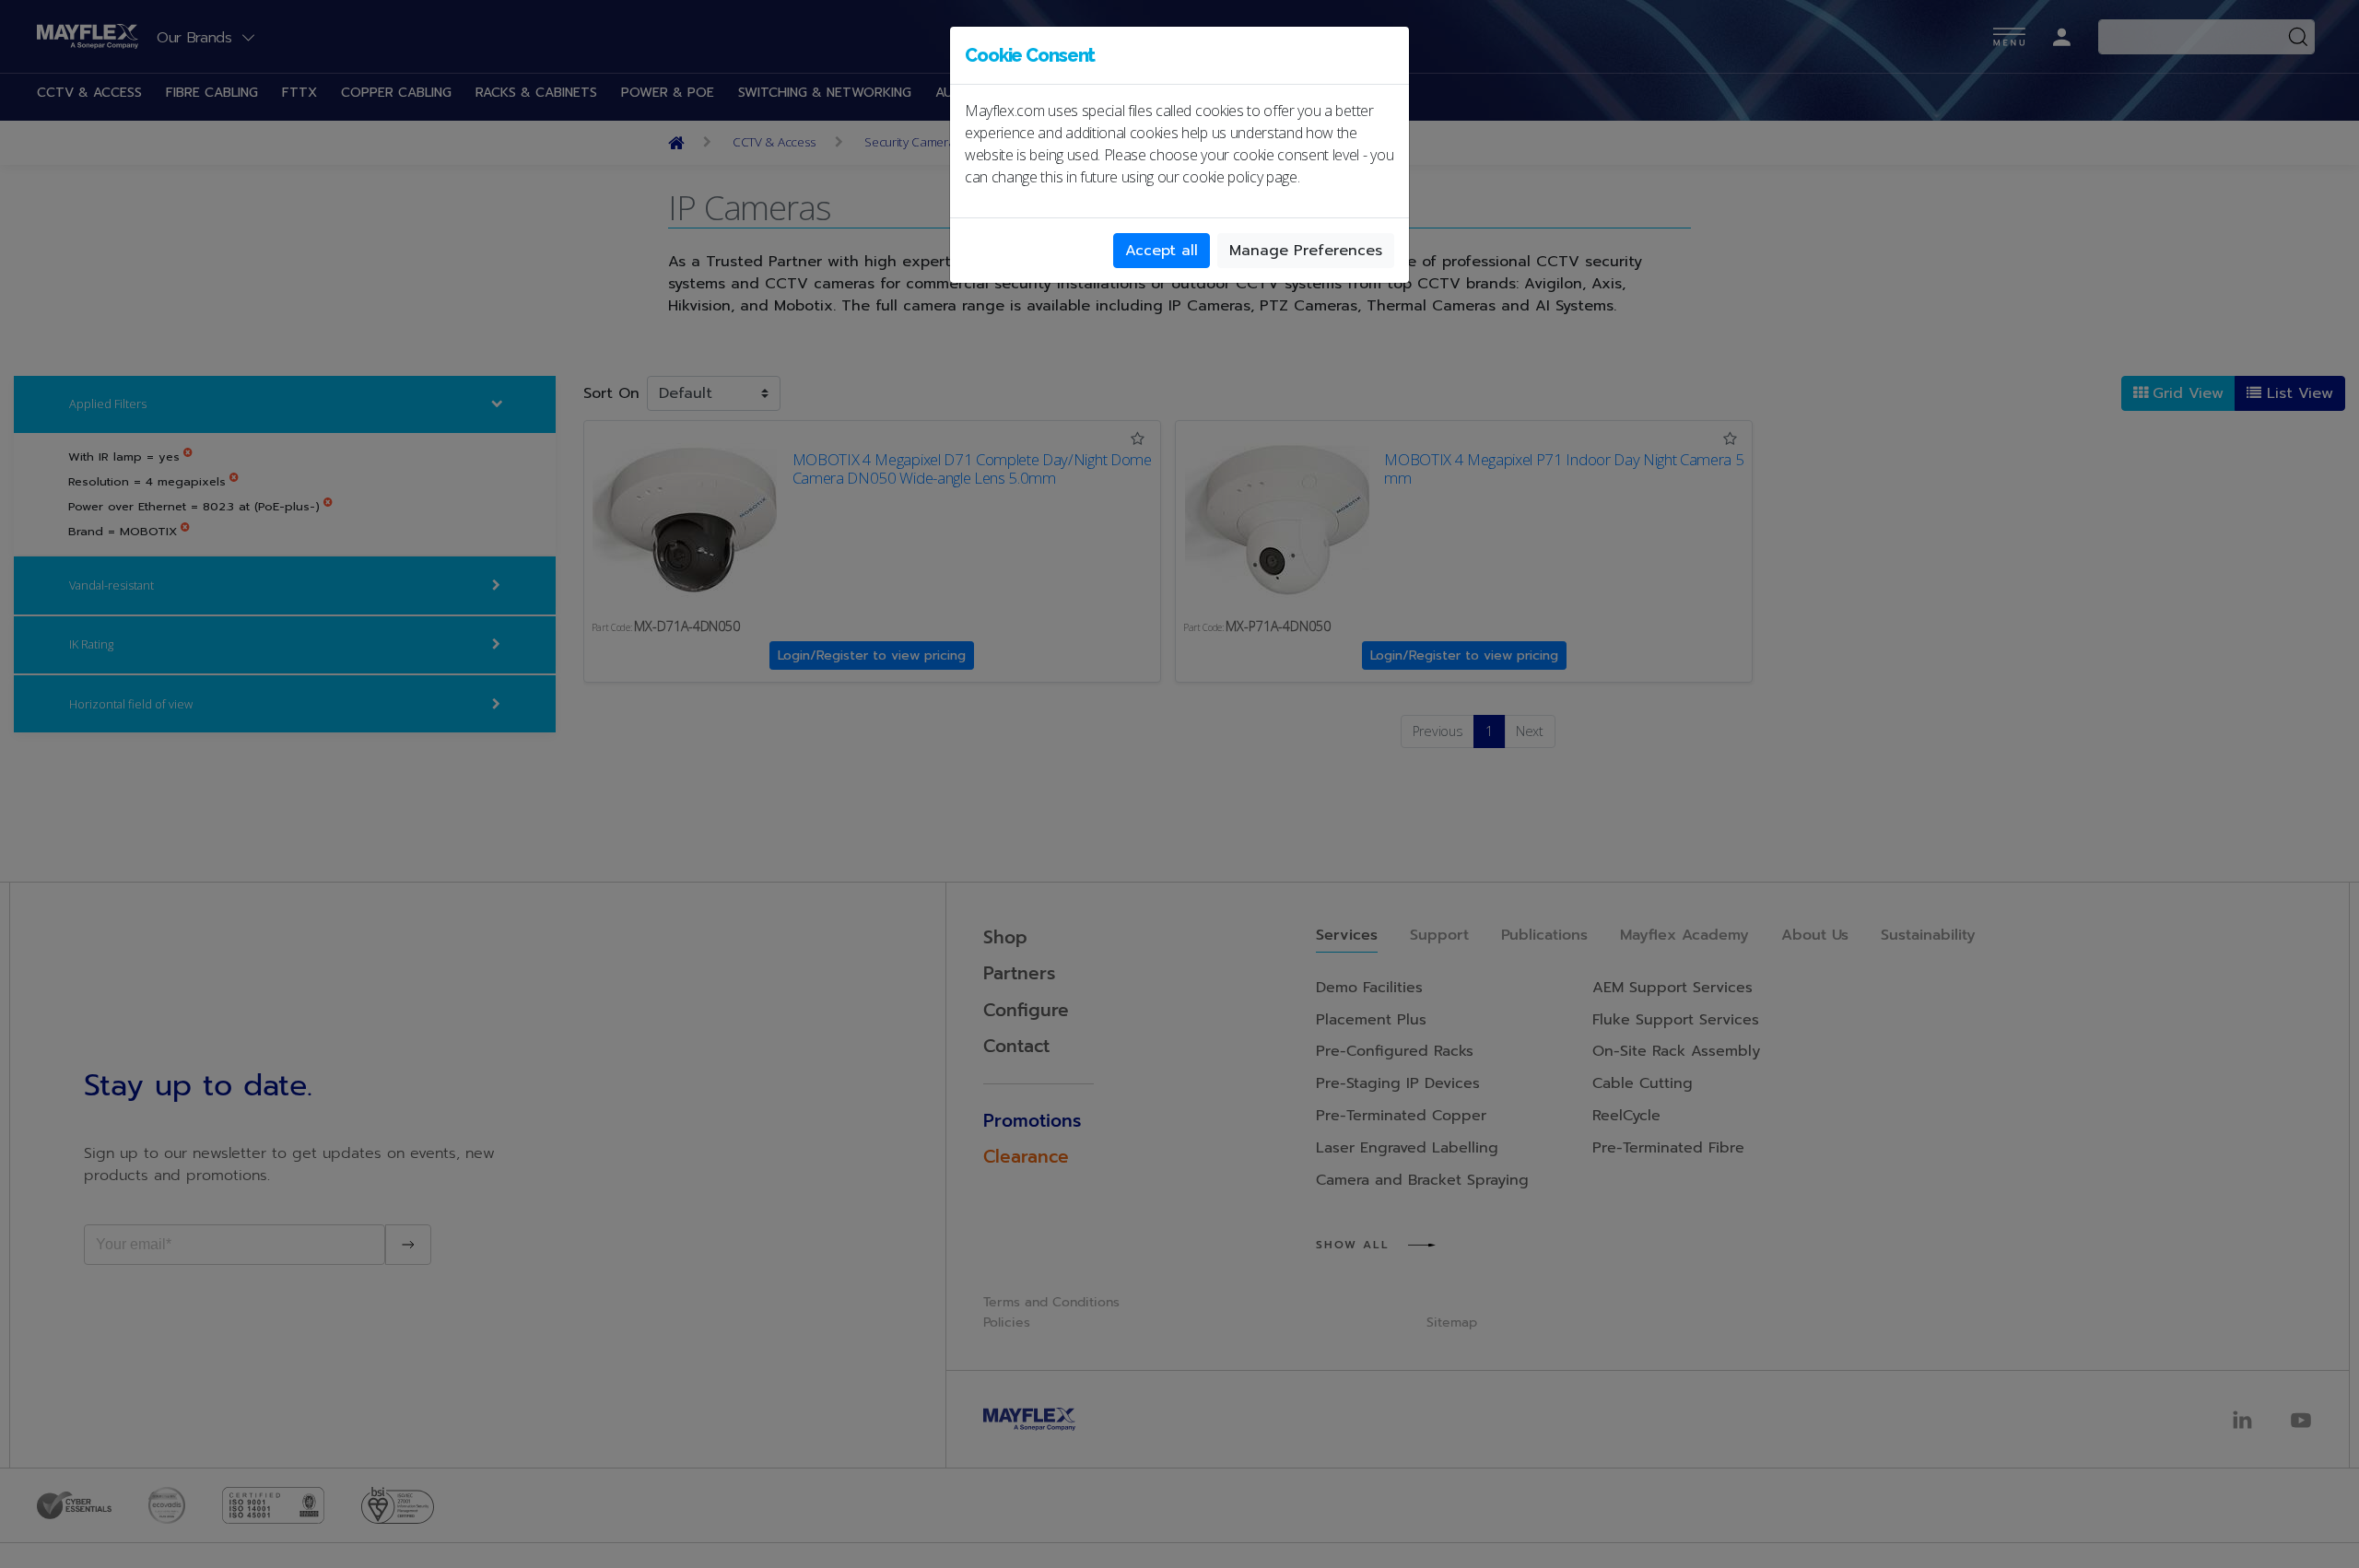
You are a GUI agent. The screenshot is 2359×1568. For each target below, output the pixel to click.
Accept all (1162, 251)
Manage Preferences (1306, 251)
